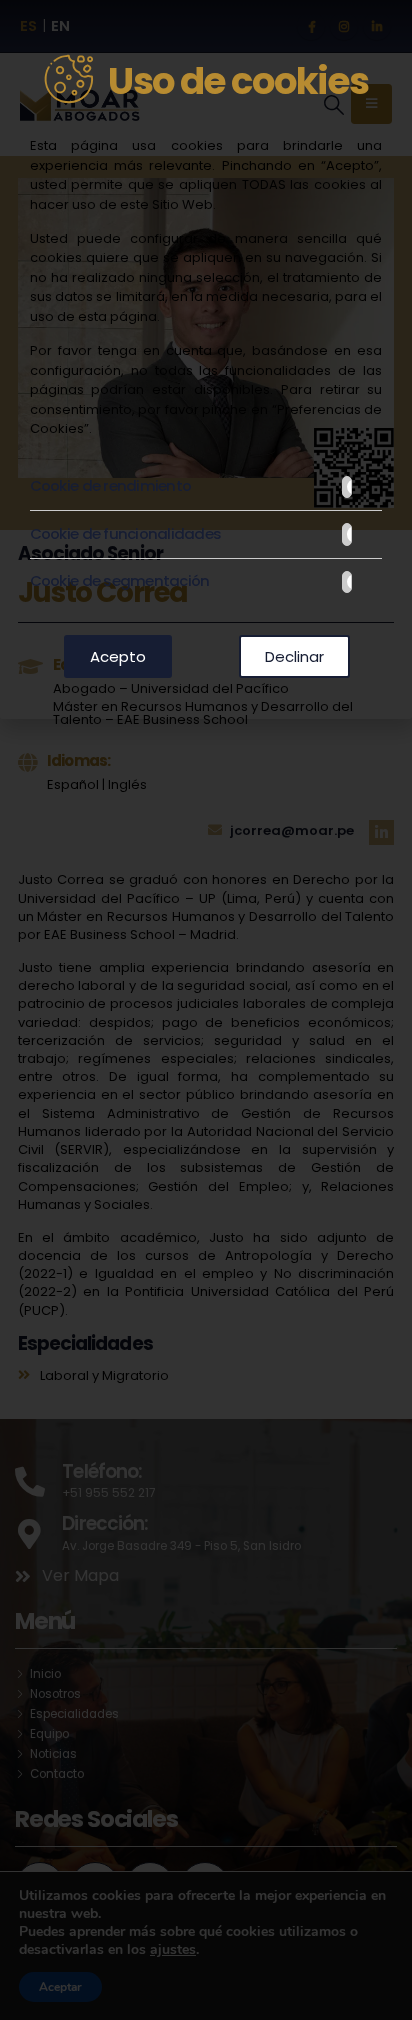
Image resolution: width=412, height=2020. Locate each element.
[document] (206, 1010)
